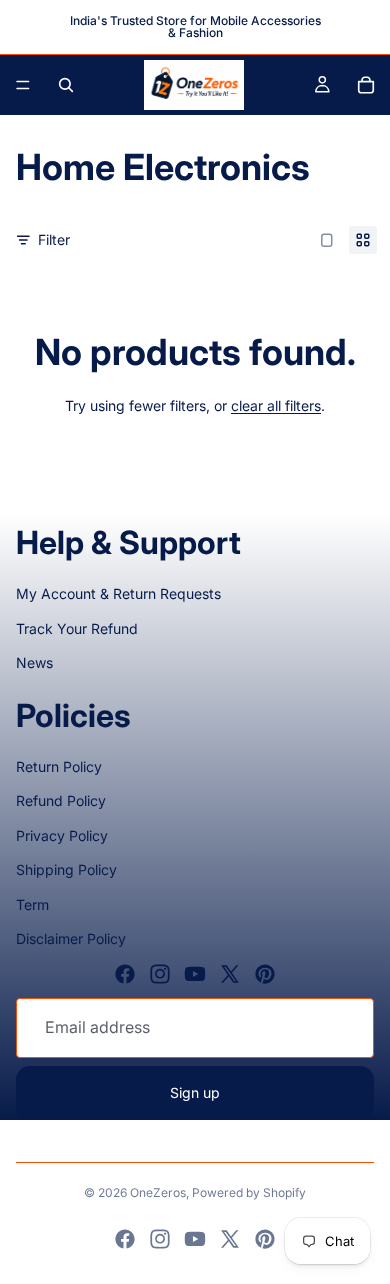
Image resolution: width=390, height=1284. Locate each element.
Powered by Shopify (249, 1192)
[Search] (66, 85)
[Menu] (23, 85)
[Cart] (366, 85)
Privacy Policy (62, 835)
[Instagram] (160, 974)
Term (32, 904)
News (34, 662)
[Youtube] (195, 974)
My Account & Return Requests (118, 593)
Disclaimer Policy (71, 938)
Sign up (195, 1092)
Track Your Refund (77, 628)
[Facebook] (125, 974)
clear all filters (276, 405)
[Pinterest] (265, 974)
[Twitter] (230, 974)
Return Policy (59, 766)
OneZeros (158, 1192)
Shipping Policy (66, 869)
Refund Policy (61, 800)
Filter (54, 239)
